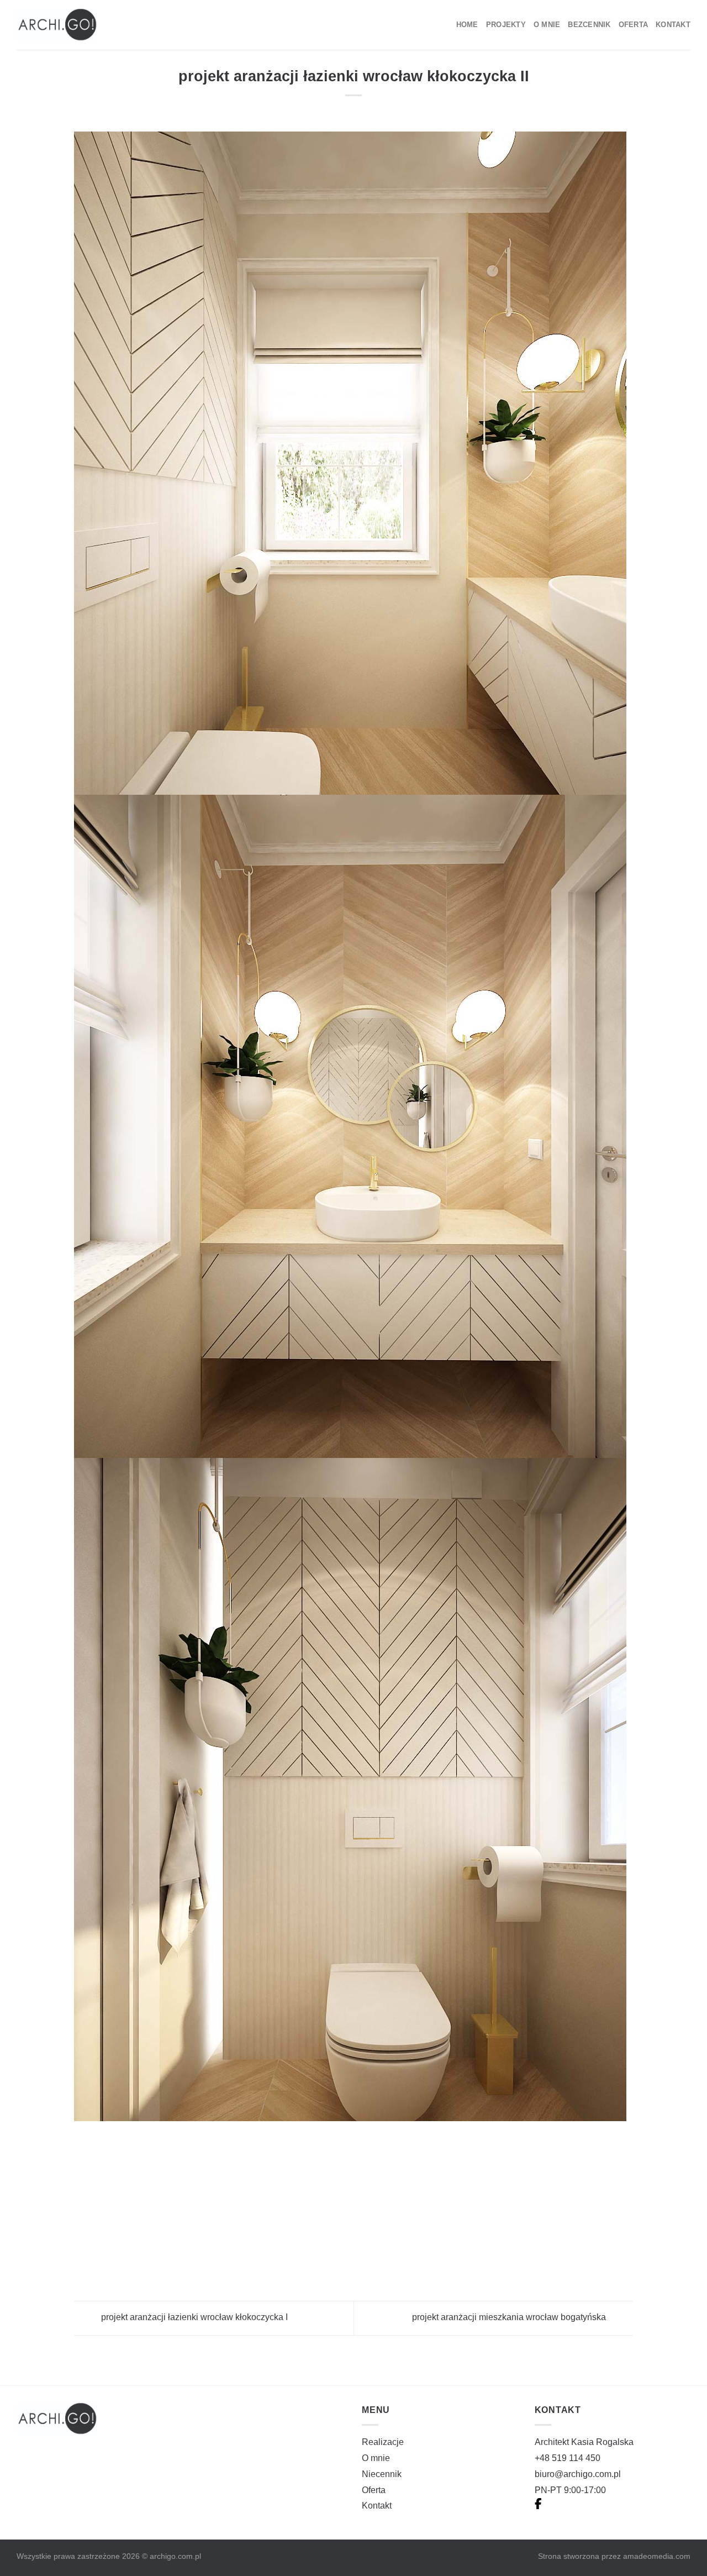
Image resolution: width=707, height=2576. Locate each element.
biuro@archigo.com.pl (578, 2474)
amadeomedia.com (657, 2556)
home (467, 25)
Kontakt (673, 25)
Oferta (634, 25)
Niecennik (382, 2474)
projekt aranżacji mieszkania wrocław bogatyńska (510, 2318)
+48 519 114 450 (568, 2458)
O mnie (547, 25)
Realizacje (383, 2442)
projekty (506, 25)
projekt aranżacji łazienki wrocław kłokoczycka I (193, 2318)
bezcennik (589, 25)
